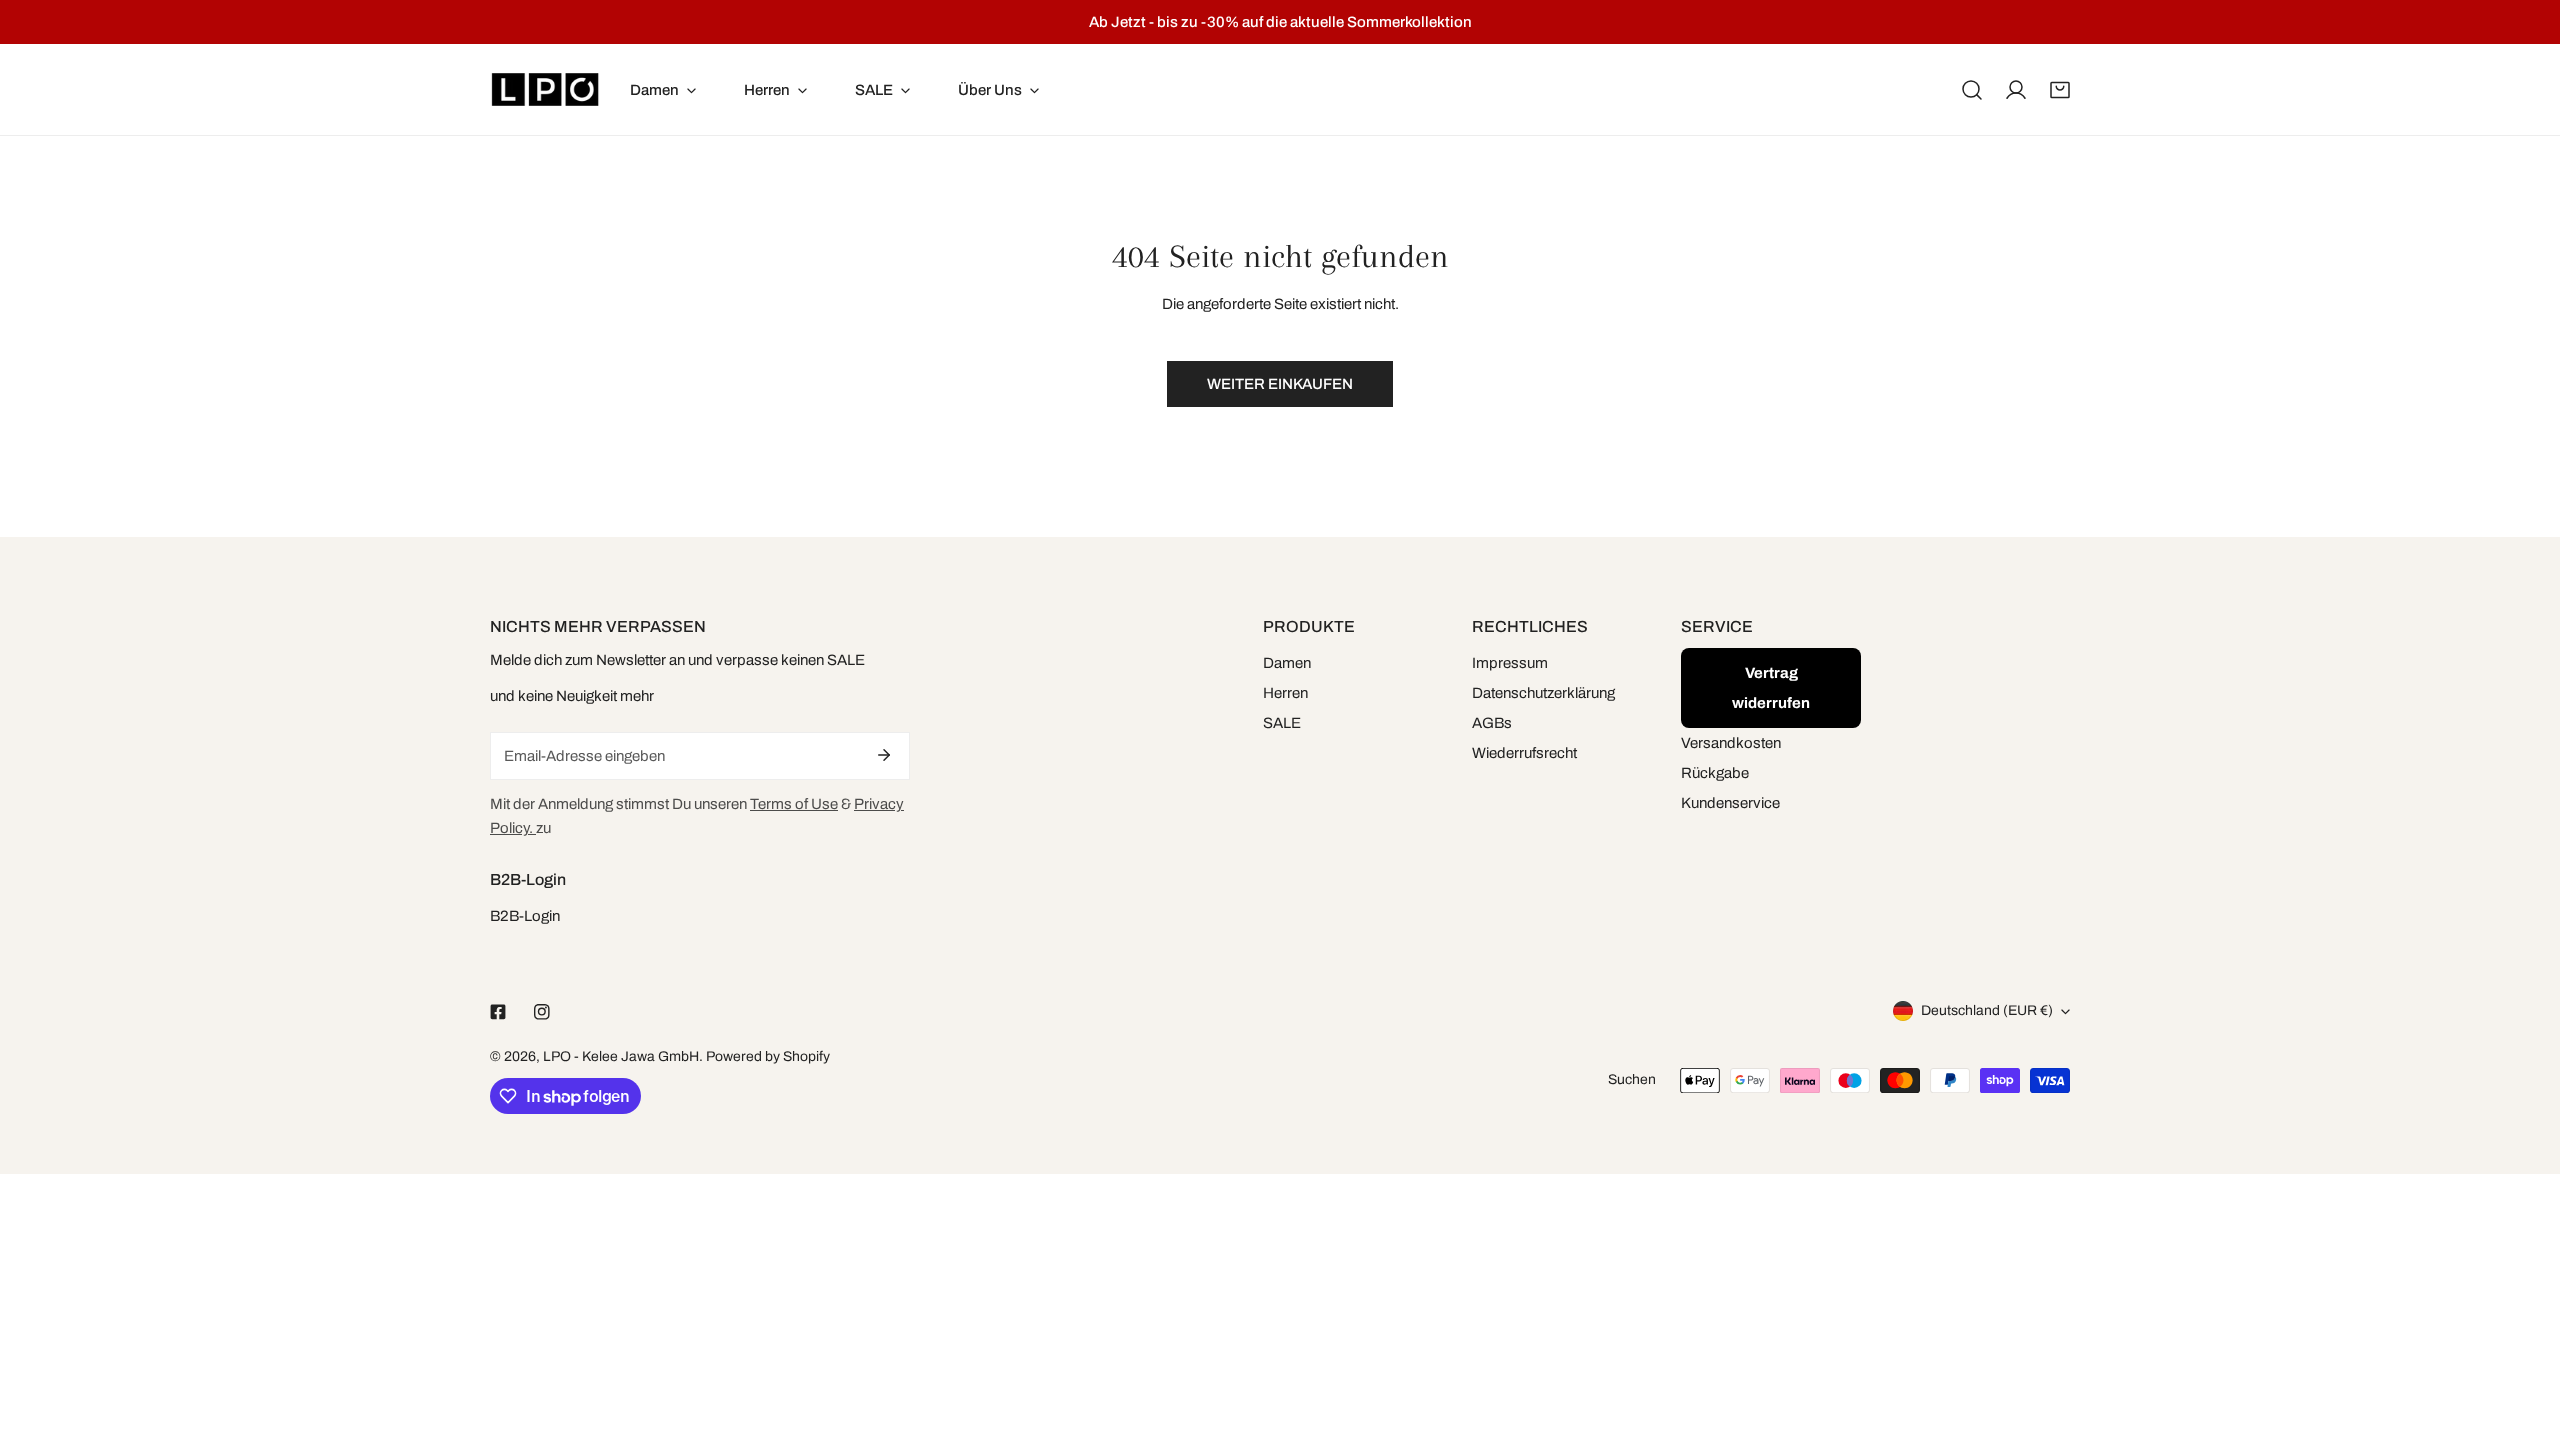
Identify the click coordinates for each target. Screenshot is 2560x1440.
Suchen (1632, 1079)
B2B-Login (525, 916)
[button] (2060, 90)
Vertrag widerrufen (1771, 688)
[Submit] (884, 755)
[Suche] (1972, 90)
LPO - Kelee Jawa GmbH (621, 1056)
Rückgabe (1715, 773)
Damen (1287, 663)
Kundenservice (1730, 803)
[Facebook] (498, 1012)
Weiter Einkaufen (1280, 384)
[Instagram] (542, 1012)
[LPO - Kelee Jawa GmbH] (545, 89)
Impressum (1510, 663)
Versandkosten (1731, 743)
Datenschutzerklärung (1543, 693)
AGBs (1492, 723)
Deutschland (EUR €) (1987, 1010)
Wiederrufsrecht (1524, 753)
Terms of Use (794, 804)
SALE (1282, 723)
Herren (1285, 693)
